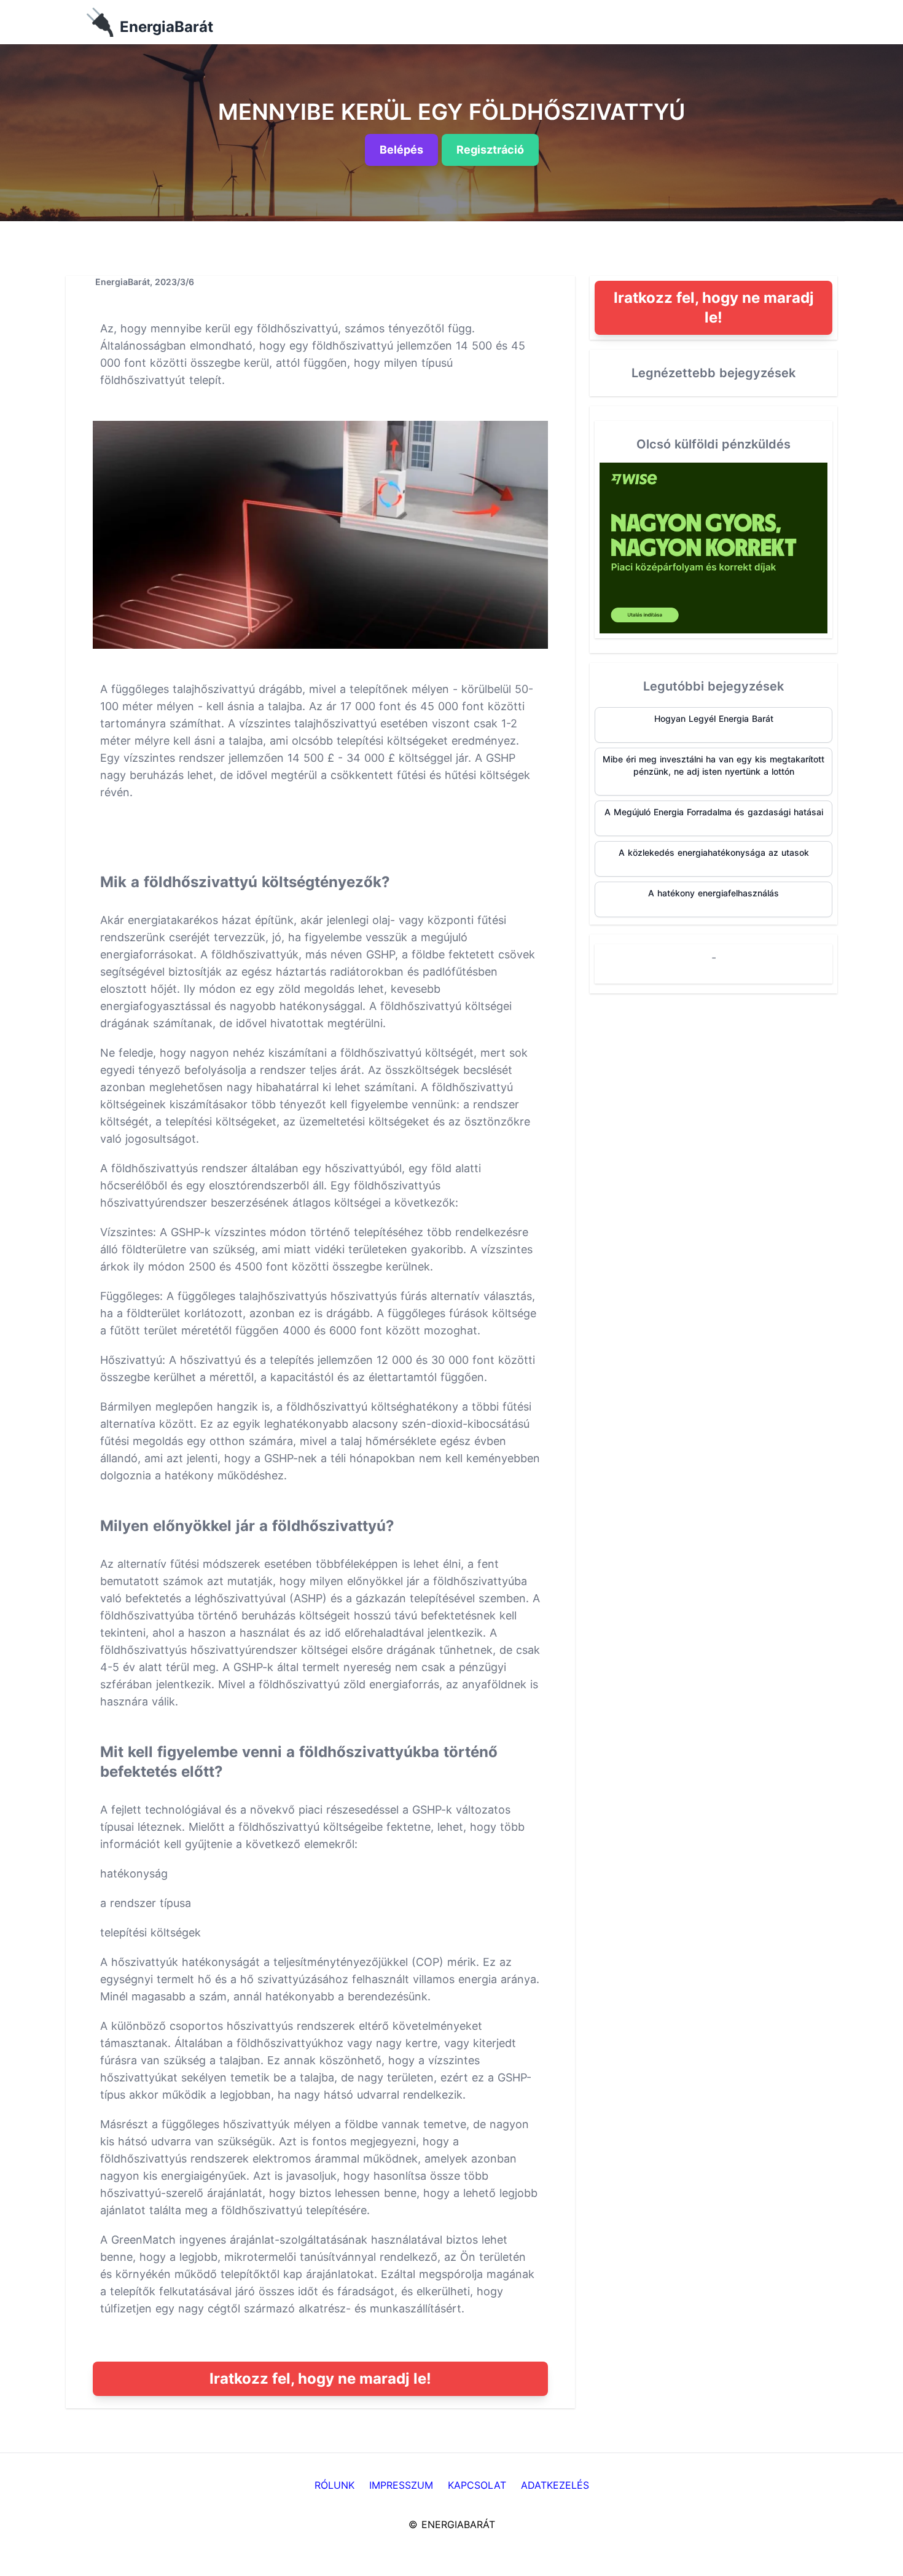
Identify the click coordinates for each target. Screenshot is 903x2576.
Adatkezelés (555, 2485)
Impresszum (401, 2485)
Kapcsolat (477, 2485)
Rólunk (334, 2485)
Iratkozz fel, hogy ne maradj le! (320, 2378)
